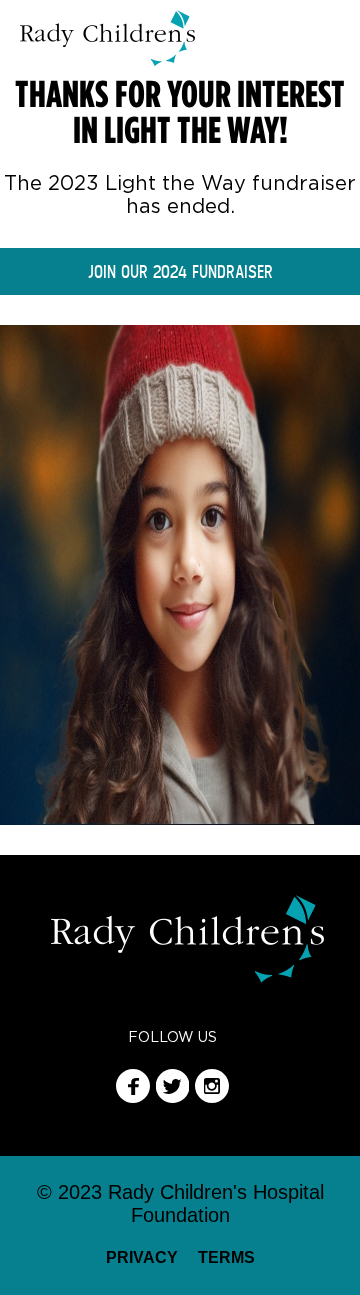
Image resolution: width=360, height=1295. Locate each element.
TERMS (226, 1257)
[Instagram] (212, 1097)
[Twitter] (173, 1097)
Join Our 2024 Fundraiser (180, 271)
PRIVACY (142, 1257)
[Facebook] (133, 1097)
